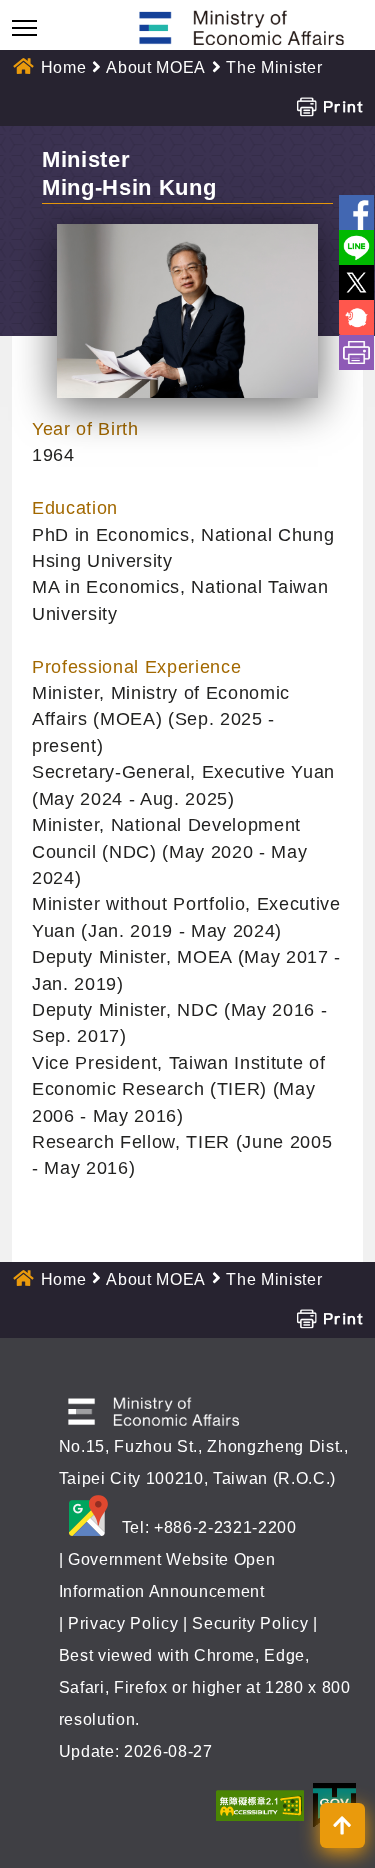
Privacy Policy (123, 1623)
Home (64, 67)
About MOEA (156, 67)
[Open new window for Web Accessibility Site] (260, 1804)
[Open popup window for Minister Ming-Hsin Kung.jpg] (187, 311)
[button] (342, 1825)
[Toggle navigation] (24, 27)
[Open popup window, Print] (329, 105)
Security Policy (250, 1623)
